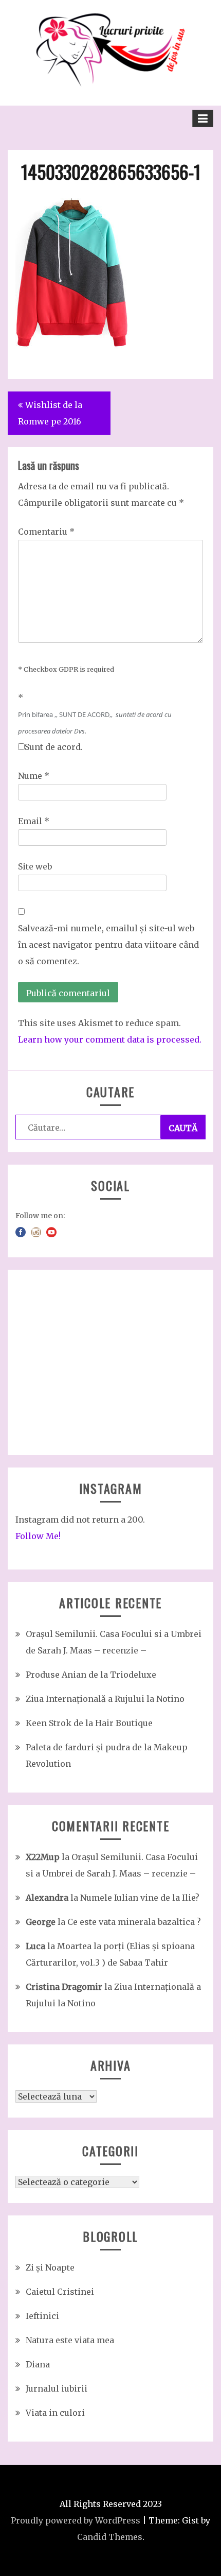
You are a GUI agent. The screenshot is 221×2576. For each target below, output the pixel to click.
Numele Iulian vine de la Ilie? (140, 1898)
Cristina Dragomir (64, 1987)
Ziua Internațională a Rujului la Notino (105, 1699)
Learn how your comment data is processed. (110, 1039)
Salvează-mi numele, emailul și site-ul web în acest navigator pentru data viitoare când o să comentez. (108, 945)
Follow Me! (38, 1536)
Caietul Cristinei (60, 2292)
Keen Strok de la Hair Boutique (89, 1723)
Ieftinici (42, 2316)
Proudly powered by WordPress (76, 2520)
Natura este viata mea (70, 2340)
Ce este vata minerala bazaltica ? (134, 1922)
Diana (38, 2364)
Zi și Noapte (50, 2267)
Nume (34, 776)
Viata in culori (55, 2413)
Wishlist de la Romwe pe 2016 (50, 413)
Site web (35, 866)
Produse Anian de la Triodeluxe (91, 1675)
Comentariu (46, 532)
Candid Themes (110, 2537)
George (41, 1922)
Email (34, 821)
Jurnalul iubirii (57, 2389)
